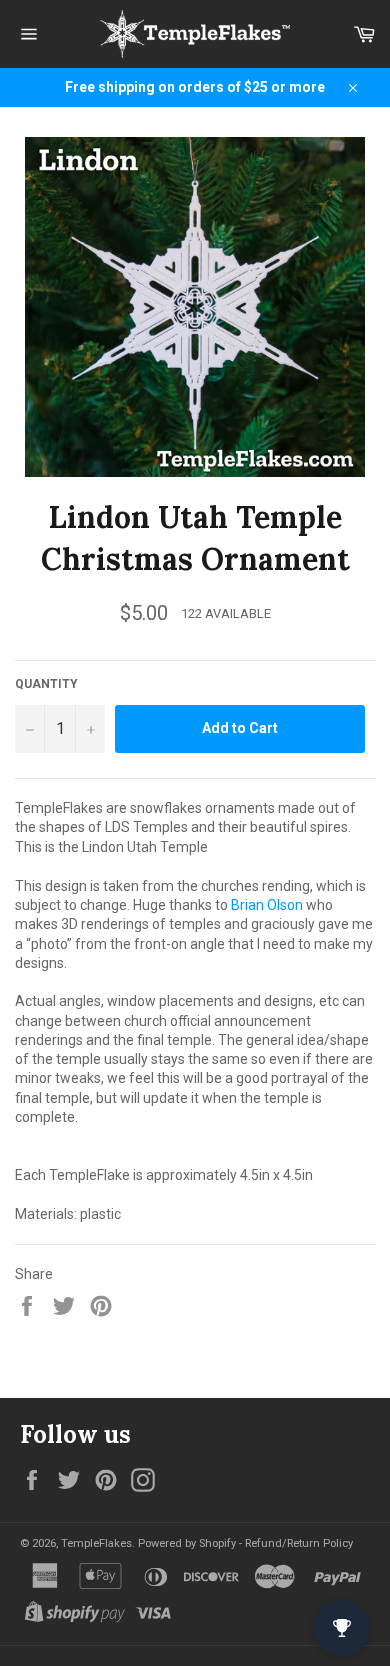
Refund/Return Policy (299, 1543)
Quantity (46, 684)
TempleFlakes (96, 1543)
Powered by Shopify (187, 1543)
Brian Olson (267, 905)
